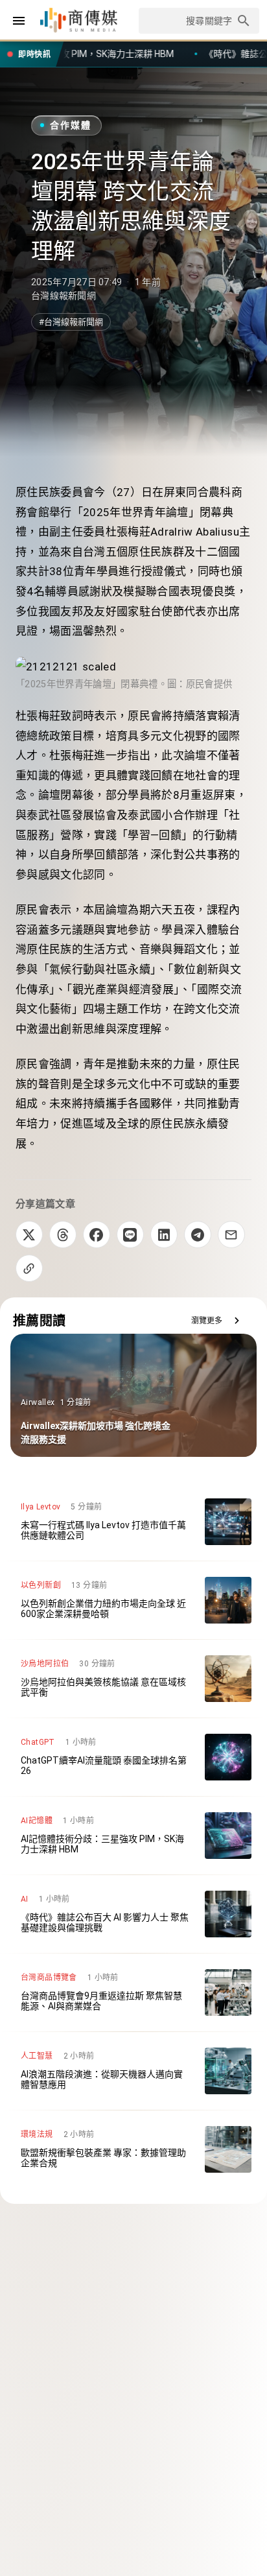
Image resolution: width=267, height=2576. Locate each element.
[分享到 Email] (231, 1235)
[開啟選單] (19, 21)
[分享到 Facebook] (97, 1235)
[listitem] (133, 1522)
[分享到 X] (29, 1235)
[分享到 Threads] (63, 1235)
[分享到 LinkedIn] (164, 1235)
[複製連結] (29, 1268)
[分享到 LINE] (130, 1235)
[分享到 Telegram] (198, 1235)
